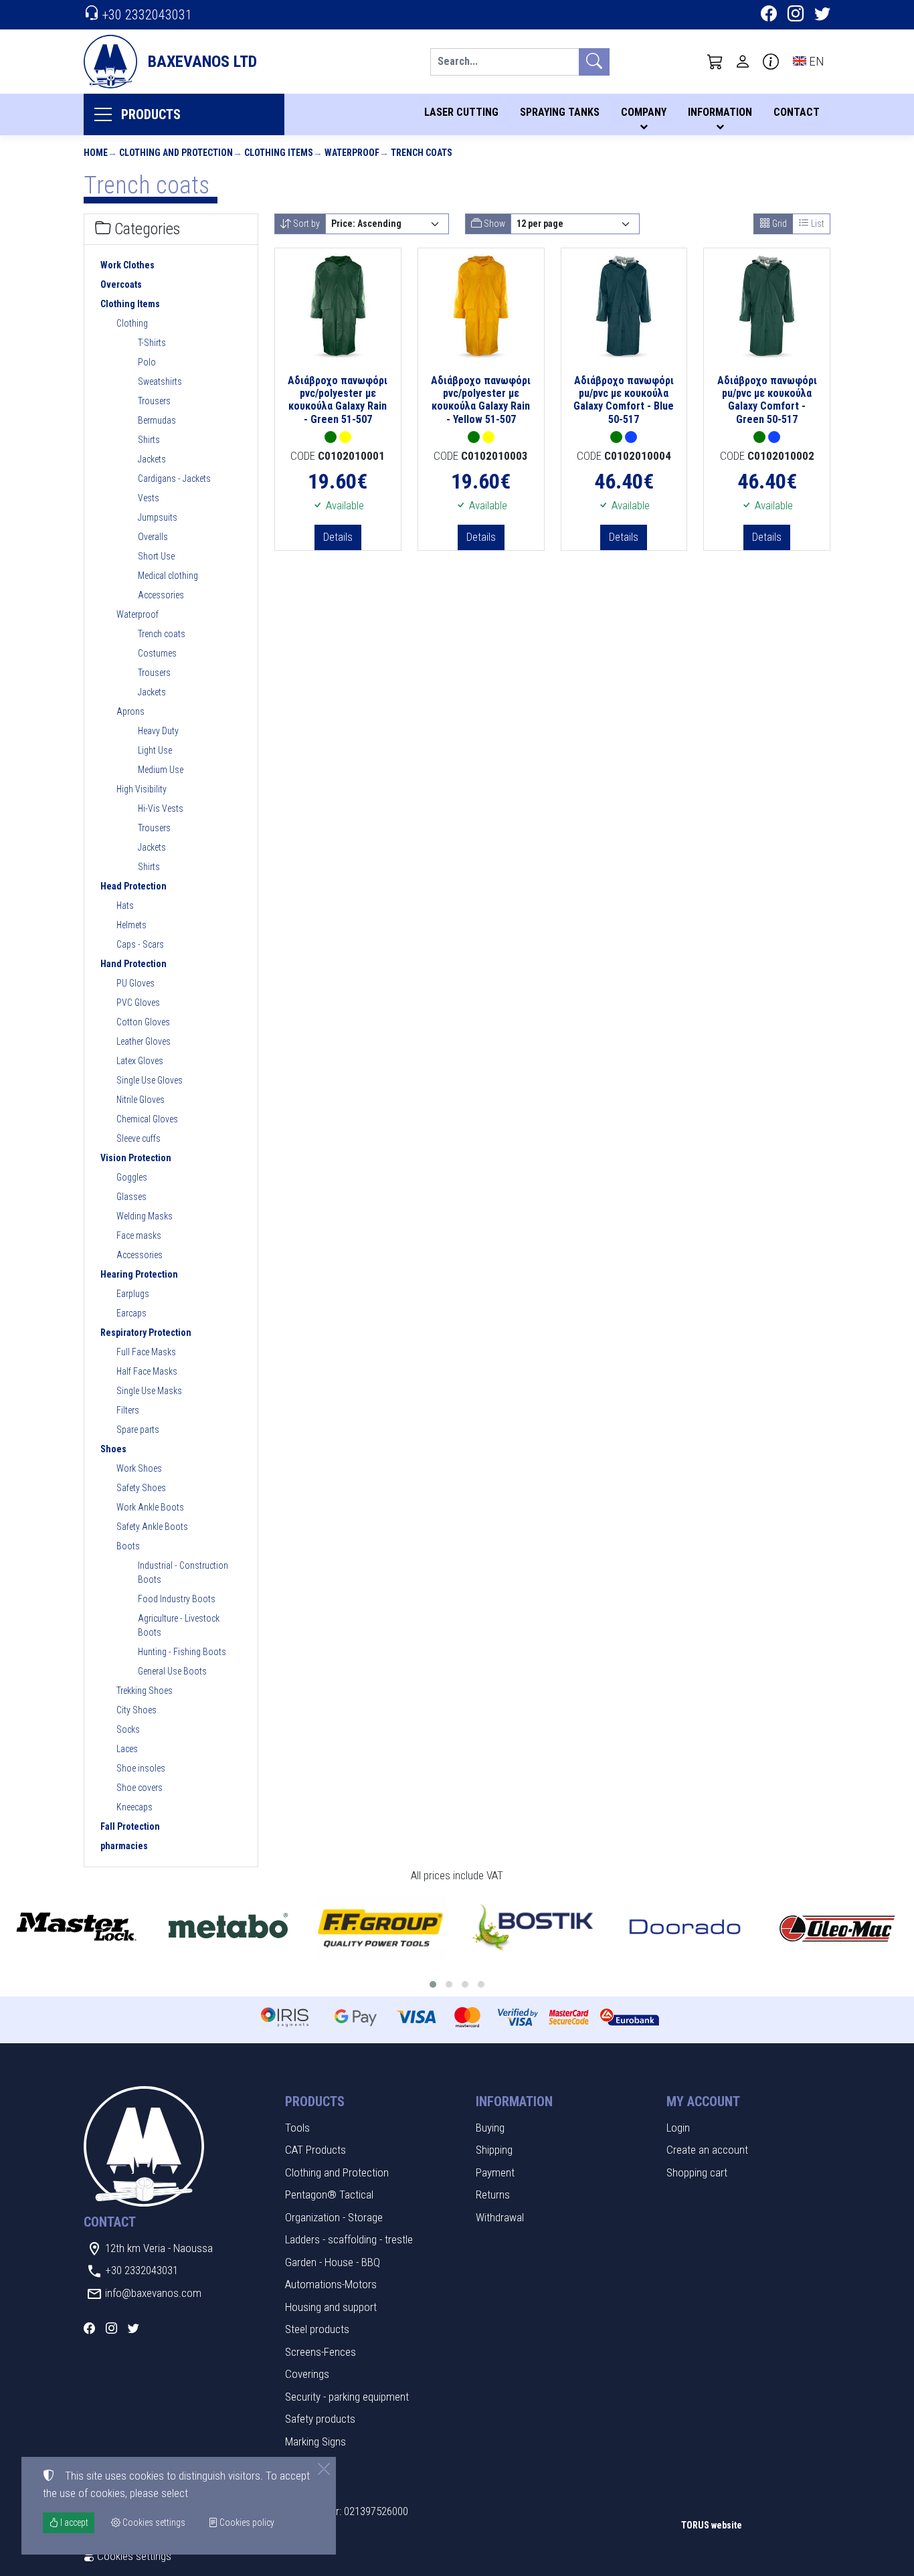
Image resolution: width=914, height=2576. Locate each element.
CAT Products (315, 2150)
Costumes (157, 653)
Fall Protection (130, 1826)
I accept (73, 2522)
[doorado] (685, 1928)
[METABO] (229, 1928)
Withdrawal (500, 2217)
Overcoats (121, 284)
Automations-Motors (331, 2284)
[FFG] (381, 1928)
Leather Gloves (144, 1041)
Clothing (132, 323)
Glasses (131, 1197)
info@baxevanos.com (153, 2293)
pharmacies (124, 1846)
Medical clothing (168, 576)
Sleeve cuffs (139, 1138)
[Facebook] (769, 15)
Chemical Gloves (147, 1119)
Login (678, 2128)
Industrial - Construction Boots (183, 1572)
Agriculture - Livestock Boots (179, 1625)
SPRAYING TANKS (560, 112)
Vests (149, 498)
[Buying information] (771, 62)
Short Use (156, 556)
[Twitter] (822, 15)
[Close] (324, 2469)
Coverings (307, 2374)
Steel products (317, 2329)
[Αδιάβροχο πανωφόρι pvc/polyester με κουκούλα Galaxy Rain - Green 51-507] (338, 306)
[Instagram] (796, 15)
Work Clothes (127, 265)
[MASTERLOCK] (76, 1928)
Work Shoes (139, 1468)
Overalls (153, 537)
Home (96, 153)
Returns (493, 2195)
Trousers (154, 401)
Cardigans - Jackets (174, 479)
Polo (147, 362)
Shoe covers (140, 1788)
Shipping (494, 2150)
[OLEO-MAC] (838, 1928)
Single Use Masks (149, 1391)
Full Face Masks (146, 1352)
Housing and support (331, 2307)
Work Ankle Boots (150, 1507)
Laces (127, 1749)
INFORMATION (720, 112)
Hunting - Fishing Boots (182, 1652)
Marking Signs (315, 2441)
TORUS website (712, 2525)
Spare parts (138, 1430)
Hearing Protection (139, 1274)
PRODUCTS (151, 114)
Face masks (139, 1235)
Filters (128, 1410)
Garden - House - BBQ (333, 2262)
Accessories (161, 595)
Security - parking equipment (347, 2397)
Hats (125, 906)
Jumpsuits (158, 517)
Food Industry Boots (177, 1599)
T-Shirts (152, 343)
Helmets (131, 925)
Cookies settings (133, 2556)
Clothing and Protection (176, 153)
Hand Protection (133, 964)
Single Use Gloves (150, 1080)
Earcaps (131, 1313)
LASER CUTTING (461, 112)
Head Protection (133, 886)
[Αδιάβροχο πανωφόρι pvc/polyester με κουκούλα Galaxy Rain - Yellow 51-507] (481, 306)
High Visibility (142, 789)
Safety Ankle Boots (152, 1527)
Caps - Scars (140, 944)
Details (338, 537)
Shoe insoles (141, 1768)
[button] (715, 62)
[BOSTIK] (533, 1928)
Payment (495, 2172)
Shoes (113, 1449)
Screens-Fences (321, 2352)
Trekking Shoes (145, 1691)
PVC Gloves (138, 1003)
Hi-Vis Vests (161, 808)
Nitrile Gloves (141, 1100)
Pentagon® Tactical (329, 2195)
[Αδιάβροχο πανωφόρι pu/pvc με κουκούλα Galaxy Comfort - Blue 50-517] (624, 306)
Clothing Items (279, 153)
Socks (128, 1729)
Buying (490, 2128)
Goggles (132, 1177)
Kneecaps (134, 1807)
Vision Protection (136, 1158)
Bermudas (157, 420)
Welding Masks (145, 1216)
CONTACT (797, 112)
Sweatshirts (160, 381)
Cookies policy (246, 2522)
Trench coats (422, 153)
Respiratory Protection (146, 1333)
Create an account (707, 2150)
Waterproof (352, 153)
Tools (297, 2128)
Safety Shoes (141, 1488)
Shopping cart (697, 2172)
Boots (128, 1546)
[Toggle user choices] (743, 62)
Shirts (149, 440)
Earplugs (133, 1294)
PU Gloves (135, 983)
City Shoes (136, 1710)
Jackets (152, 459)
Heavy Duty (158, 731)
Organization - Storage (334, 2217)
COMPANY (644, 112)
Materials (305, 2464)
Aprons (130, 711)
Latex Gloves (140, 1061)
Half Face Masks (147, 1371)
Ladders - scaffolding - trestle (349, 2239)
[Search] (594, 62)
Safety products (320, 2419)
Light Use (155, 750)
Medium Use (161, 770)
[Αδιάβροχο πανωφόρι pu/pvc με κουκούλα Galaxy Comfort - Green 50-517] (767, 306)
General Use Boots (172, 1671)
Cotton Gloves (143, 1022)
